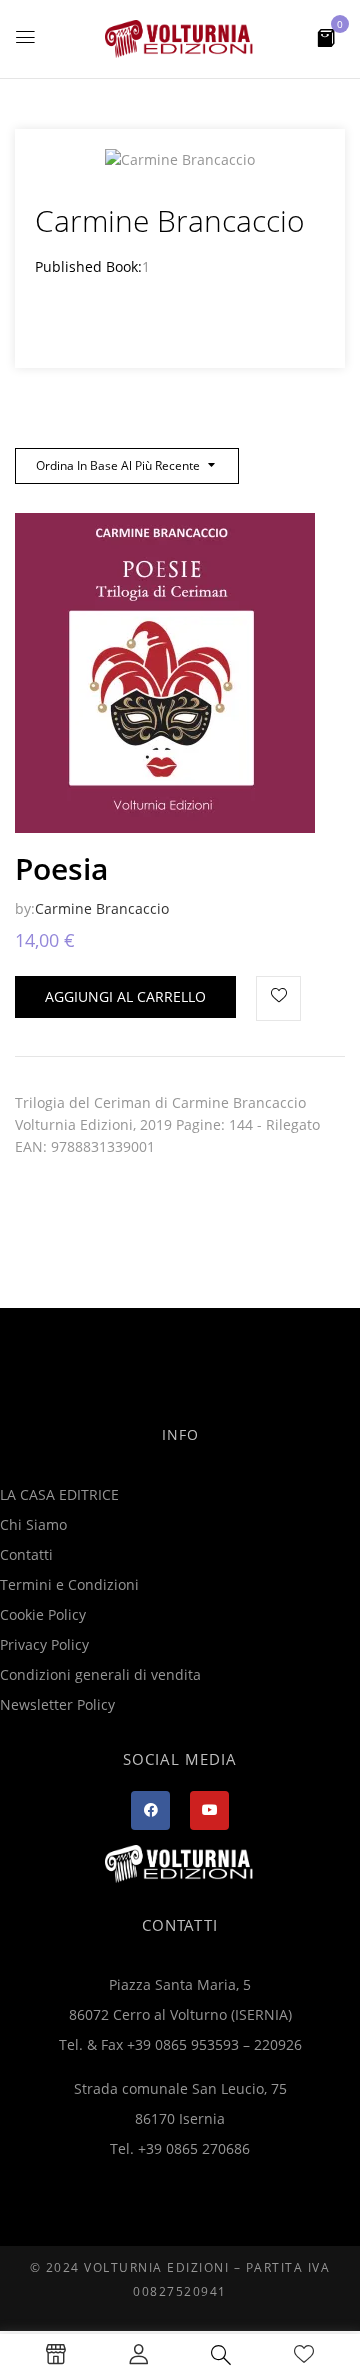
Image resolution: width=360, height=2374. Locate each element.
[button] (326, 36)
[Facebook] (150, 1810)
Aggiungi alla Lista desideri (278, 998)
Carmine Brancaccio (102, 908)
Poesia (61, 868)
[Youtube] (209, 1810)
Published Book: (88, 266)
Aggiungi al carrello (125, 996)
